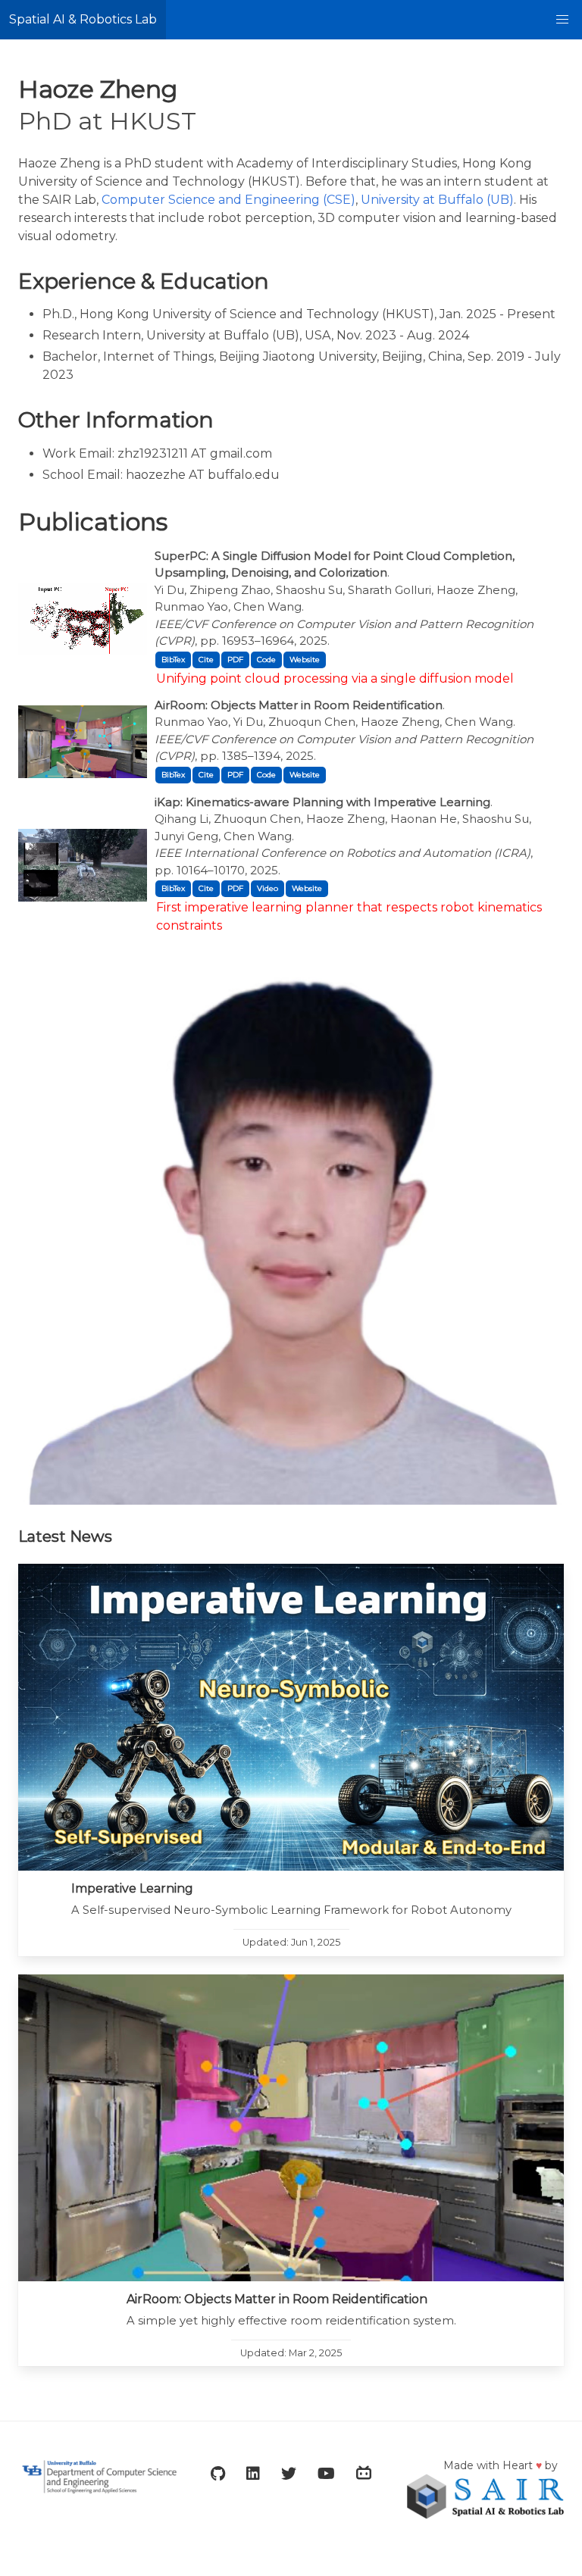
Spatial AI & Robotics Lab (83, 19)
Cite (206, 660)
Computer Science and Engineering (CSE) (228, 200)
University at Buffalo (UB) (437, 200)
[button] (562, 20)
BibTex (173, 660)
